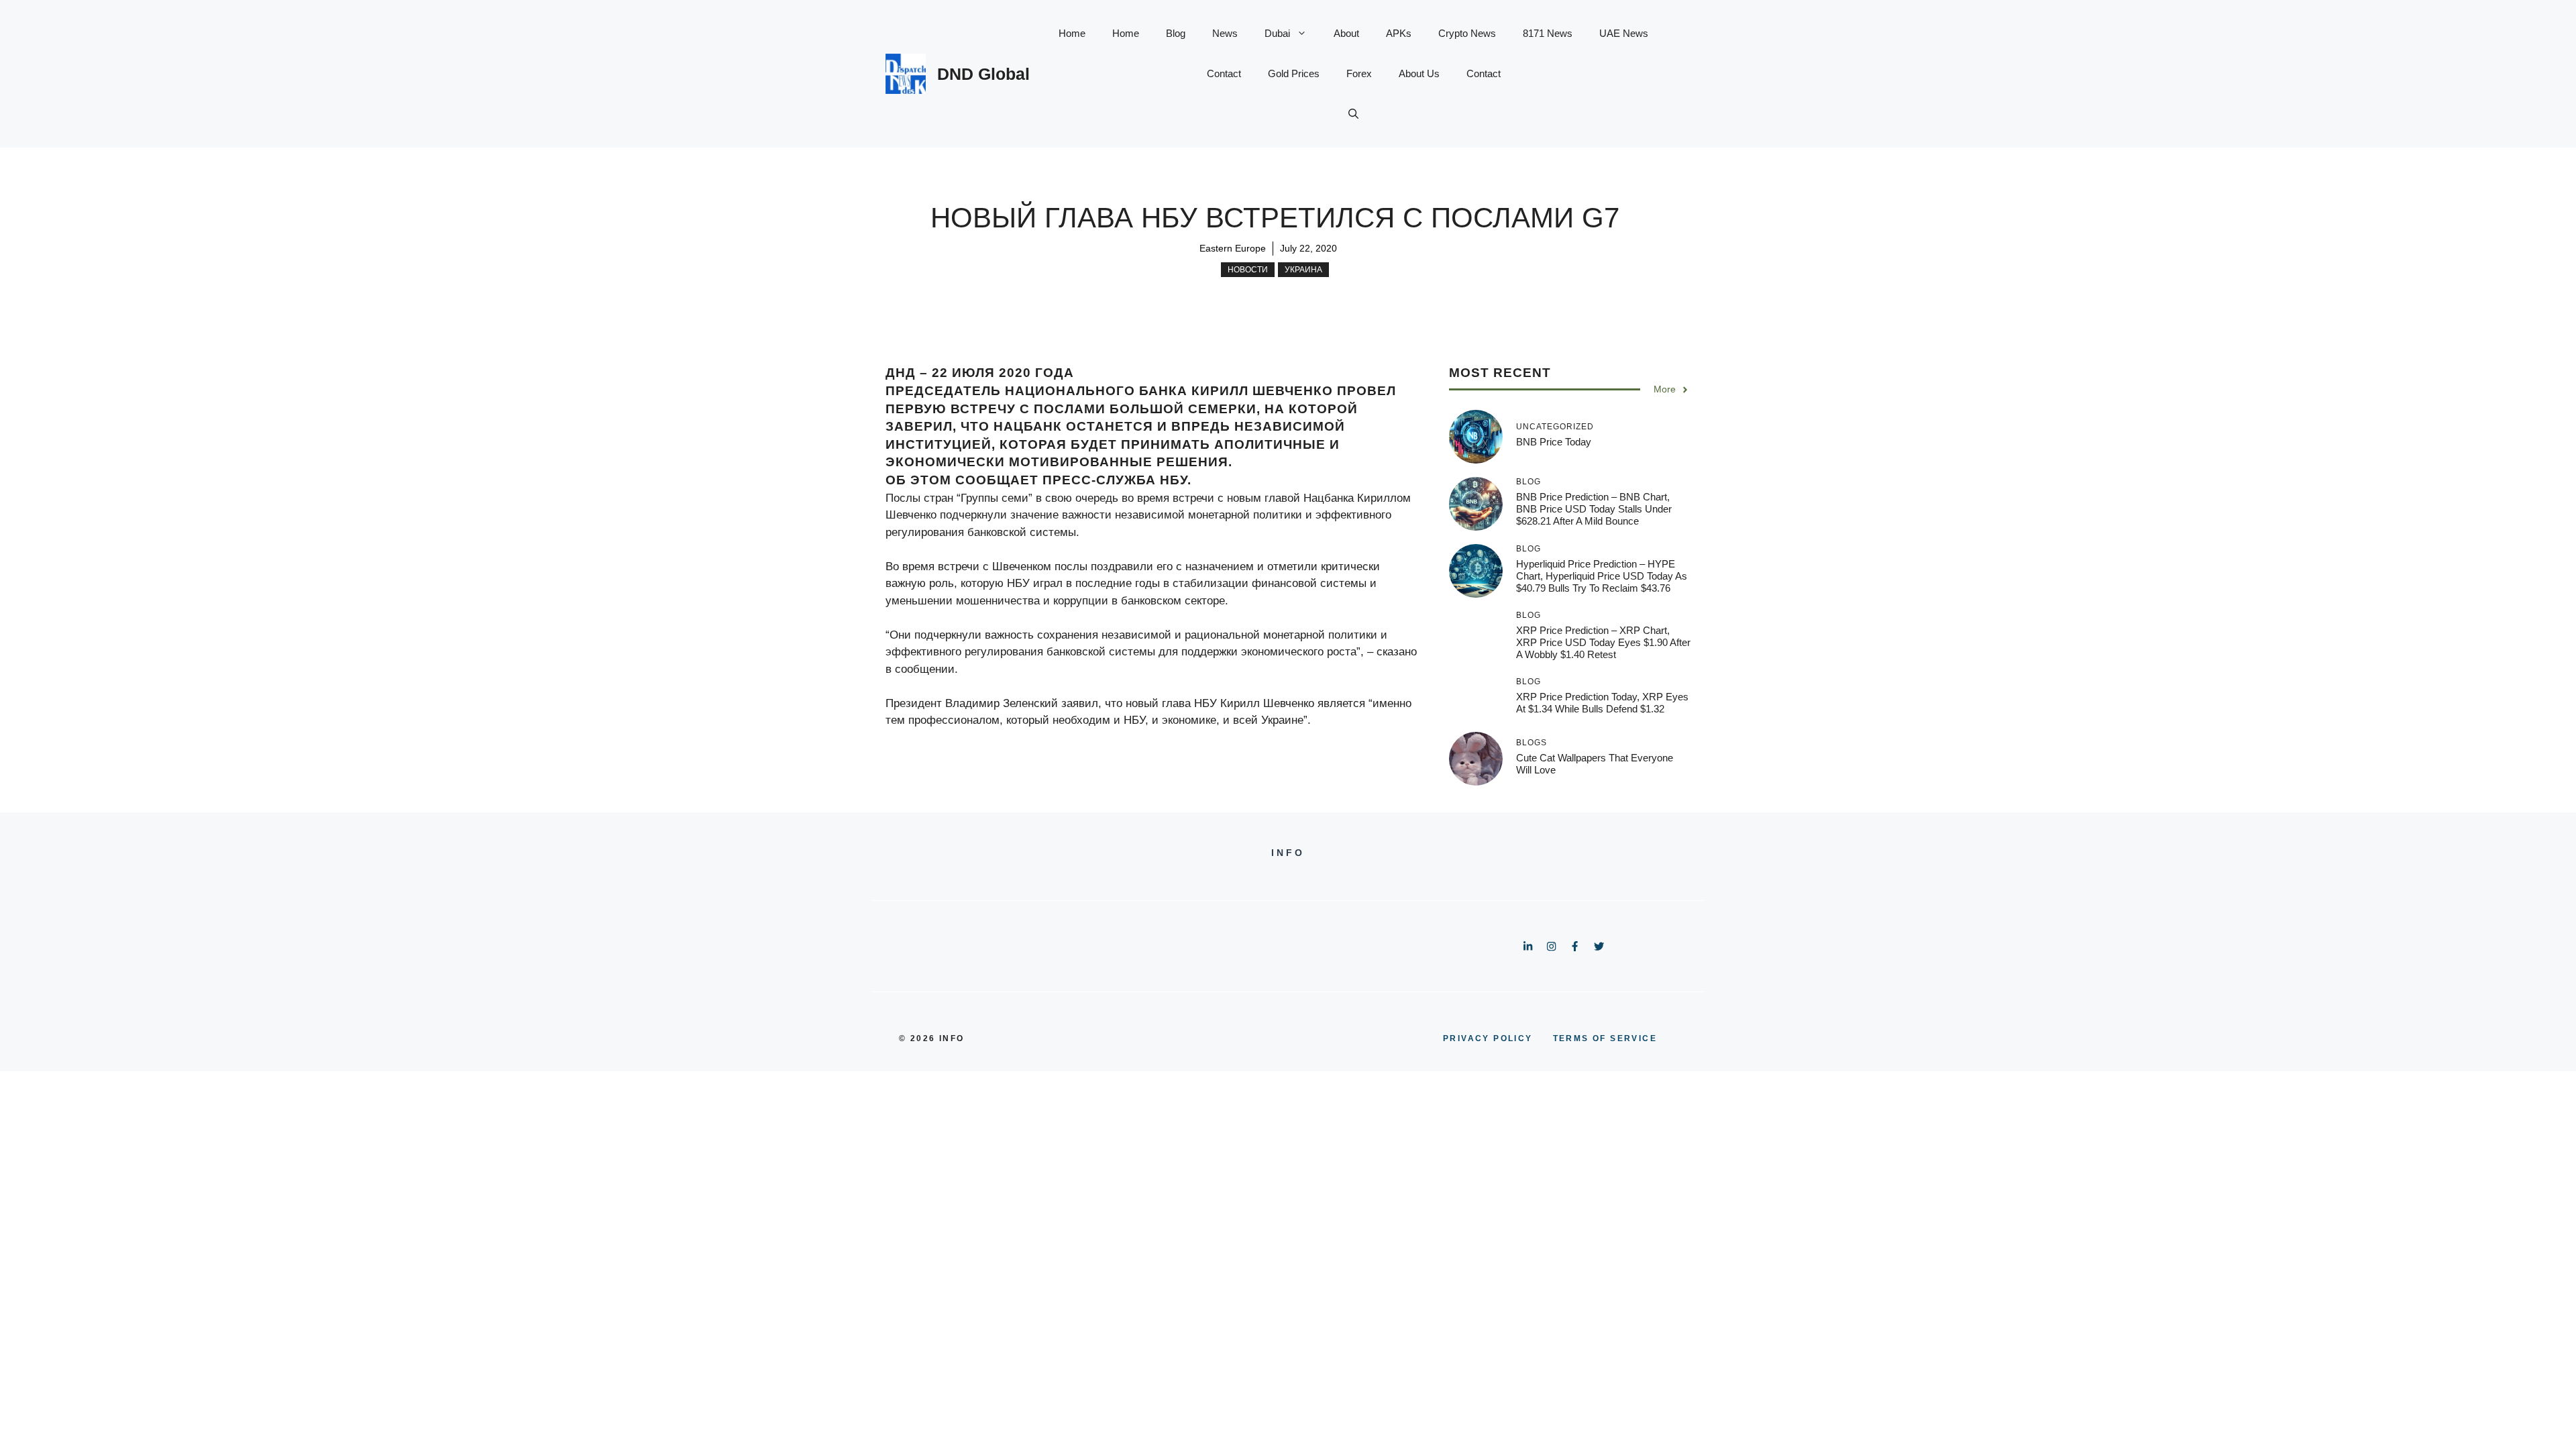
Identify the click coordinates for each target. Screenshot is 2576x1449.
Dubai (1277, 33)
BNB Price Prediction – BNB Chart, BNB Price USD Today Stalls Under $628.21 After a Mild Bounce (1594, 509)
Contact (1224, 73)
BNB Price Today (1554, 442)
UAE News (1624, 33)
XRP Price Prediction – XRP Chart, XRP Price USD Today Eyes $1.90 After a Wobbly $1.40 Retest (1603, 642)
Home (1072, 33)
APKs (1399, 33)
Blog (1176, 33)
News (1225, 33)
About (1346, 33)
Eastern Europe (1233, 248)
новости (1248, 270)
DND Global (983, 74)
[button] (1353, 114)
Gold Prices (1294, 73)
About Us (1419, 73)
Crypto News (1467, 33)
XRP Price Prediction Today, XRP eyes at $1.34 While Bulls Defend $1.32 (1602, 703)
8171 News (1548, 33)
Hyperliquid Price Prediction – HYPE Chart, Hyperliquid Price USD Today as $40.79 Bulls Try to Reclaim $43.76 (1602, 576)
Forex (1359, 73)
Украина (1303, 270)
